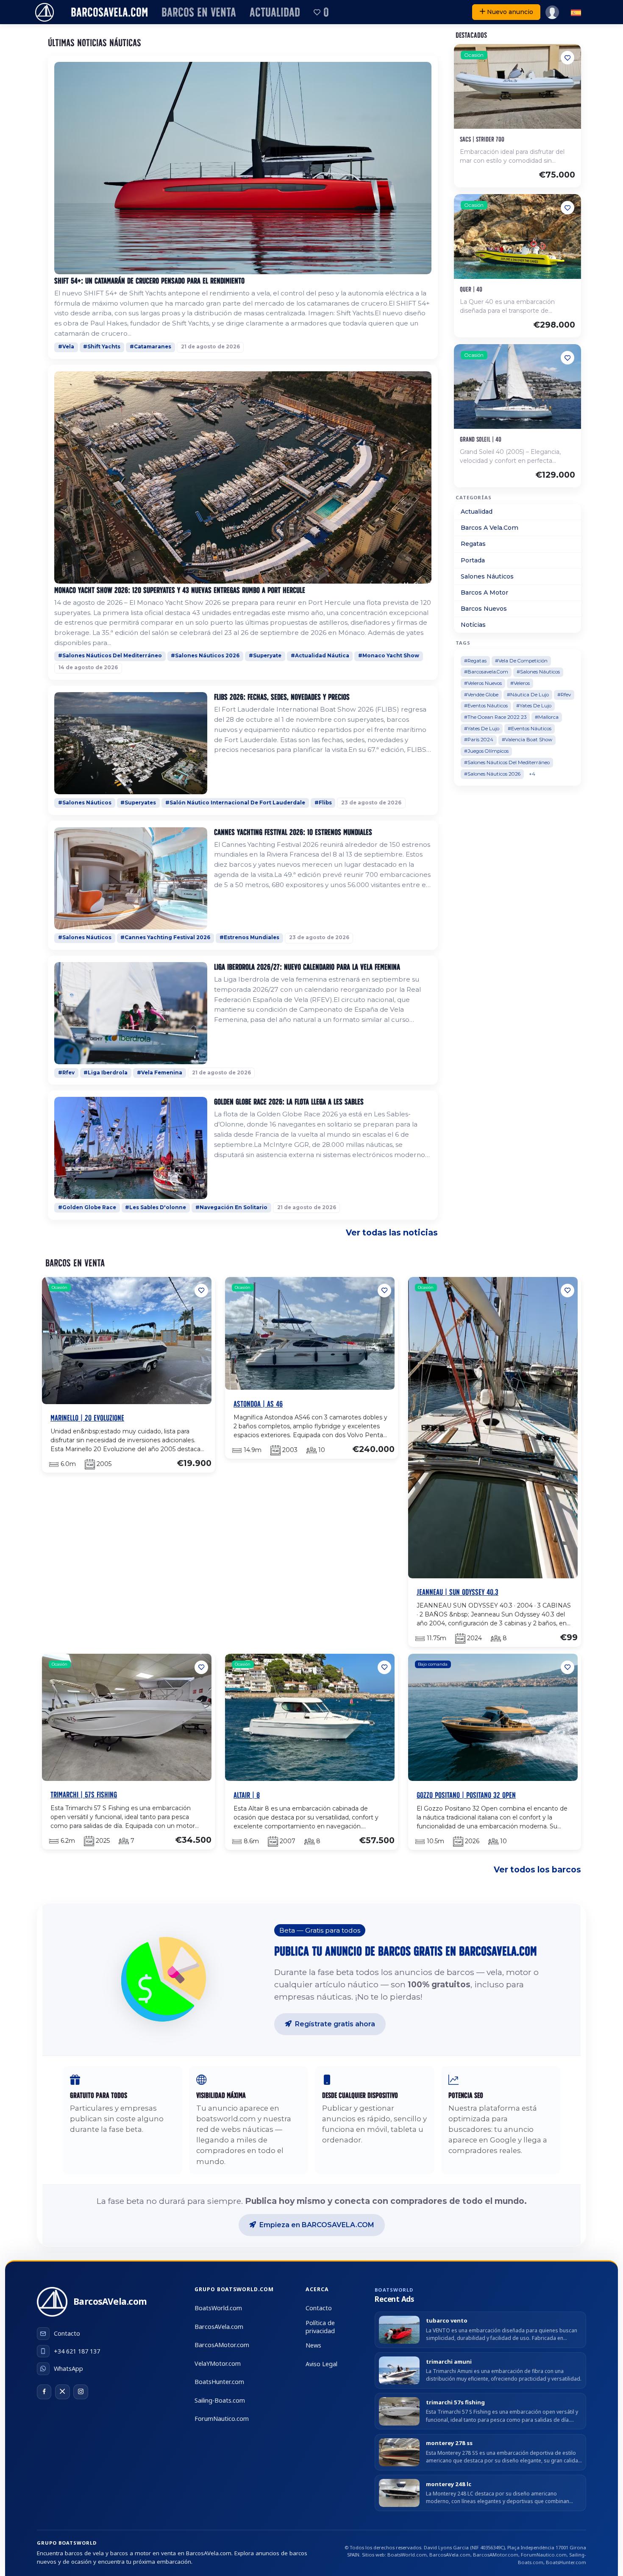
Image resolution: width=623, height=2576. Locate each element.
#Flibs (323, 803)
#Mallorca (547, 717)
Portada (473, 560)
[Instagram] (81, 2392)
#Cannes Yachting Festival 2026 (165, 937)
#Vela (66, 347)
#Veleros (520, 683)
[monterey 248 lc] (399, 2493)
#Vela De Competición (521, 661)
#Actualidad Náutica (320, 656)
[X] (62, 2392)
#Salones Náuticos (85, 803)
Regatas (473, 544)
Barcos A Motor (484, 593)
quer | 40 (471, 289)
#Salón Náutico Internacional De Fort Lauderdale (235, 803)
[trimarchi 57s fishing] (399, 2411)
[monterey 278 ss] (399, 2452)
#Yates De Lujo (534, 706)
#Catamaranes (150, 347)
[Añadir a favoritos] (567, 58)
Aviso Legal (321, 2364)
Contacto (319, 2308)
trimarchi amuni (449, 2362)
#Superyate (265, 656)
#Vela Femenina (160, 1073)
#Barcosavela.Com (486, 672)
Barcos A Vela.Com (489, 528)
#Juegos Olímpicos (486, 751)
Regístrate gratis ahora (335, 2024)
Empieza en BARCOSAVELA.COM (317, 2225)
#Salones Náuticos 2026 (205, 656)
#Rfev (66, 1073)
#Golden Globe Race (87, 1207)
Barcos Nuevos (484, 609)
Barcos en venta (199, 12)
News (313, 2345)
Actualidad (275, 12)
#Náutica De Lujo (528, 695)
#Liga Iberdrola (106, 1073)
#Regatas (475, 661)
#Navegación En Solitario (231, 1207)
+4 (532, 774)
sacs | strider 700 (482, 139)
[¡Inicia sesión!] (552, 12)
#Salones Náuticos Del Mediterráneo (110, 656)
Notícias (473, 625)
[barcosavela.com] (44, 12)
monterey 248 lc (449, 2484)
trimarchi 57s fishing (455, 2402)
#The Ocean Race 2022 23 (495, 717)
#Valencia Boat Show (527, 740)
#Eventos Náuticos (486, 706)
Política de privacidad (320, 2327)
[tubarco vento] (399, 2330)
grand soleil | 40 (481, 439)
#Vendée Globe (481, 695)
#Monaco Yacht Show (389, 656)
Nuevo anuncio (510, 12)
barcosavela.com (109, 12)
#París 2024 (479, 740)
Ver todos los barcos (537, 1869)
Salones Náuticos (487, 576)
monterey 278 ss (449, 2443)
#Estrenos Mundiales (249, 937)
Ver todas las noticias (392, 1232)
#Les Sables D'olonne (156, 1207)
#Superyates (138, 803)
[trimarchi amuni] (399, 2370)
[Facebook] (44, 2392)
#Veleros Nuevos (483, 683)
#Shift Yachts (102, 347)
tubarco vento (447, 2321)
